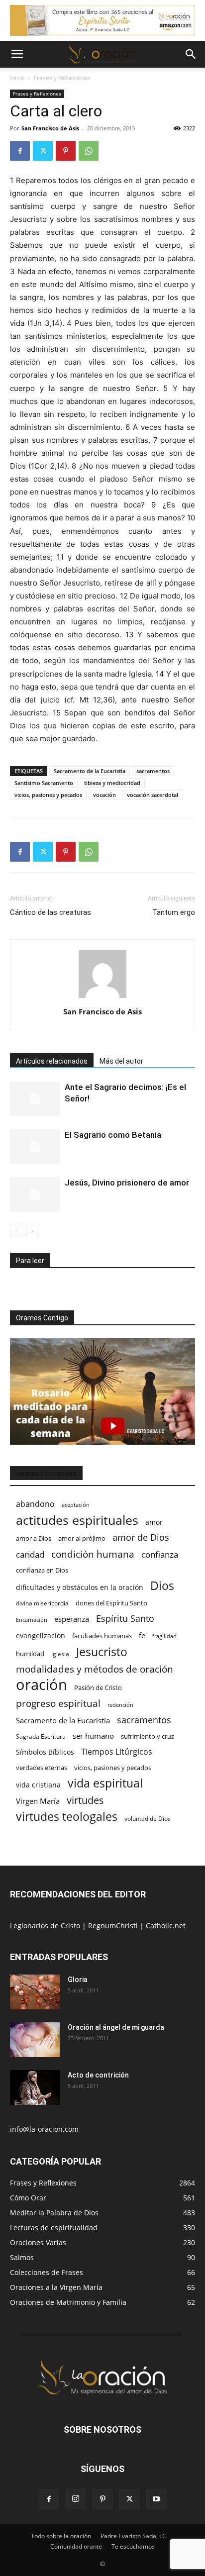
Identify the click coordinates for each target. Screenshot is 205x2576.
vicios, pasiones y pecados (48, 795)
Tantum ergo (174, 912)
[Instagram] (76, 2499)
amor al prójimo (82, 1538)
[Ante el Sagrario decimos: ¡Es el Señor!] (35, 1099)
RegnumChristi (114, 1926)
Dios (162, 1586)
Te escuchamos (133, 2546)
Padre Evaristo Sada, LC (133, 2536)
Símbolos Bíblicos (45, 1752)
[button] (17, 54)
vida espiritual (105, 1783)
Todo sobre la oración (61, 2536)
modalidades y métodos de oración (95, 1669)
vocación (104, 795)
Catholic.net (166, 1926)
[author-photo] (102, 998)
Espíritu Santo (125, 1619)
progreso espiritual (58, 1703)
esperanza (72, 1619)
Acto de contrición (98, 2075)
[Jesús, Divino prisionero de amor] (35, 1194)
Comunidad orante (76, 2546)
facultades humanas (102, 1636)
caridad (30, 1554)
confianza (160, 1554)
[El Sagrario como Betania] (35, 1146)
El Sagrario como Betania (113, 1135)
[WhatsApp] (89, 151)
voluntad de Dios (148, 1819)
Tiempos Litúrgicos (117, 1752)
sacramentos (153, 771)
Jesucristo (102, 1652)
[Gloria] (35, 1992)
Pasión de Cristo (98, 1687)
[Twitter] (43, 151)
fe (142, 1635)
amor (154, 1522)
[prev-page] (16, 1231)
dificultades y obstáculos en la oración (80, 1587)
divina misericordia (42, 1603)
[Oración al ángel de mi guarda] (35, 2040)
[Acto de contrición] (35, 2087)
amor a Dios (34, 1538)
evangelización (41, 1635)
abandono (35, 1504)
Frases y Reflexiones (62, 78)
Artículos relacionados (52, 1061)
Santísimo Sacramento (44, 783)
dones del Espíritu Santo (111, 1603)
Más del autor (121, 1061)
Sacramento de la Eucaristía (90, 771)
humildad (30, 1654)
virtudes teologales (67, 1817)
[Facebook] (20, 151)
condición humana (93, 1554)
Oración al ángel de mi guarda (116, 2027)
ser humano (93, 1736)
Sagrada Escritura (41, 1736)
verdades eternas (42, 1768)
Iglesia (60, 1654)
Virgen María (38, 1801)
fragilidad (164, 1636)
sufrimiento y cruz (148, 1736)
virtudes (85, 1800)
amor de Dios (141, 1537)
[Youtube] (156, 2499)
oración (42, 1685)
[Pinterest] (66, 151)
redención (120, 1705)
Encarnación (32, 1620)
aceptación (76, 1505)
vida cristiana (38, 1785)
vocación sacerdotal (153, 795)
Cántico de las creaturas (51, 912)
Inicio (17, 78)
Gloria (78, 1980)
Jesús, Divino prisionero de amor (127, 1183)
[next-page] (32, 1231)
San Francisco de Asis (50, 128)
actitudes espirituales (77, 1520)
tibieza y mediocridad (112, 783)
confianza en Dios (42, 1570)
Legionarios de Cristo (46, 1926)
